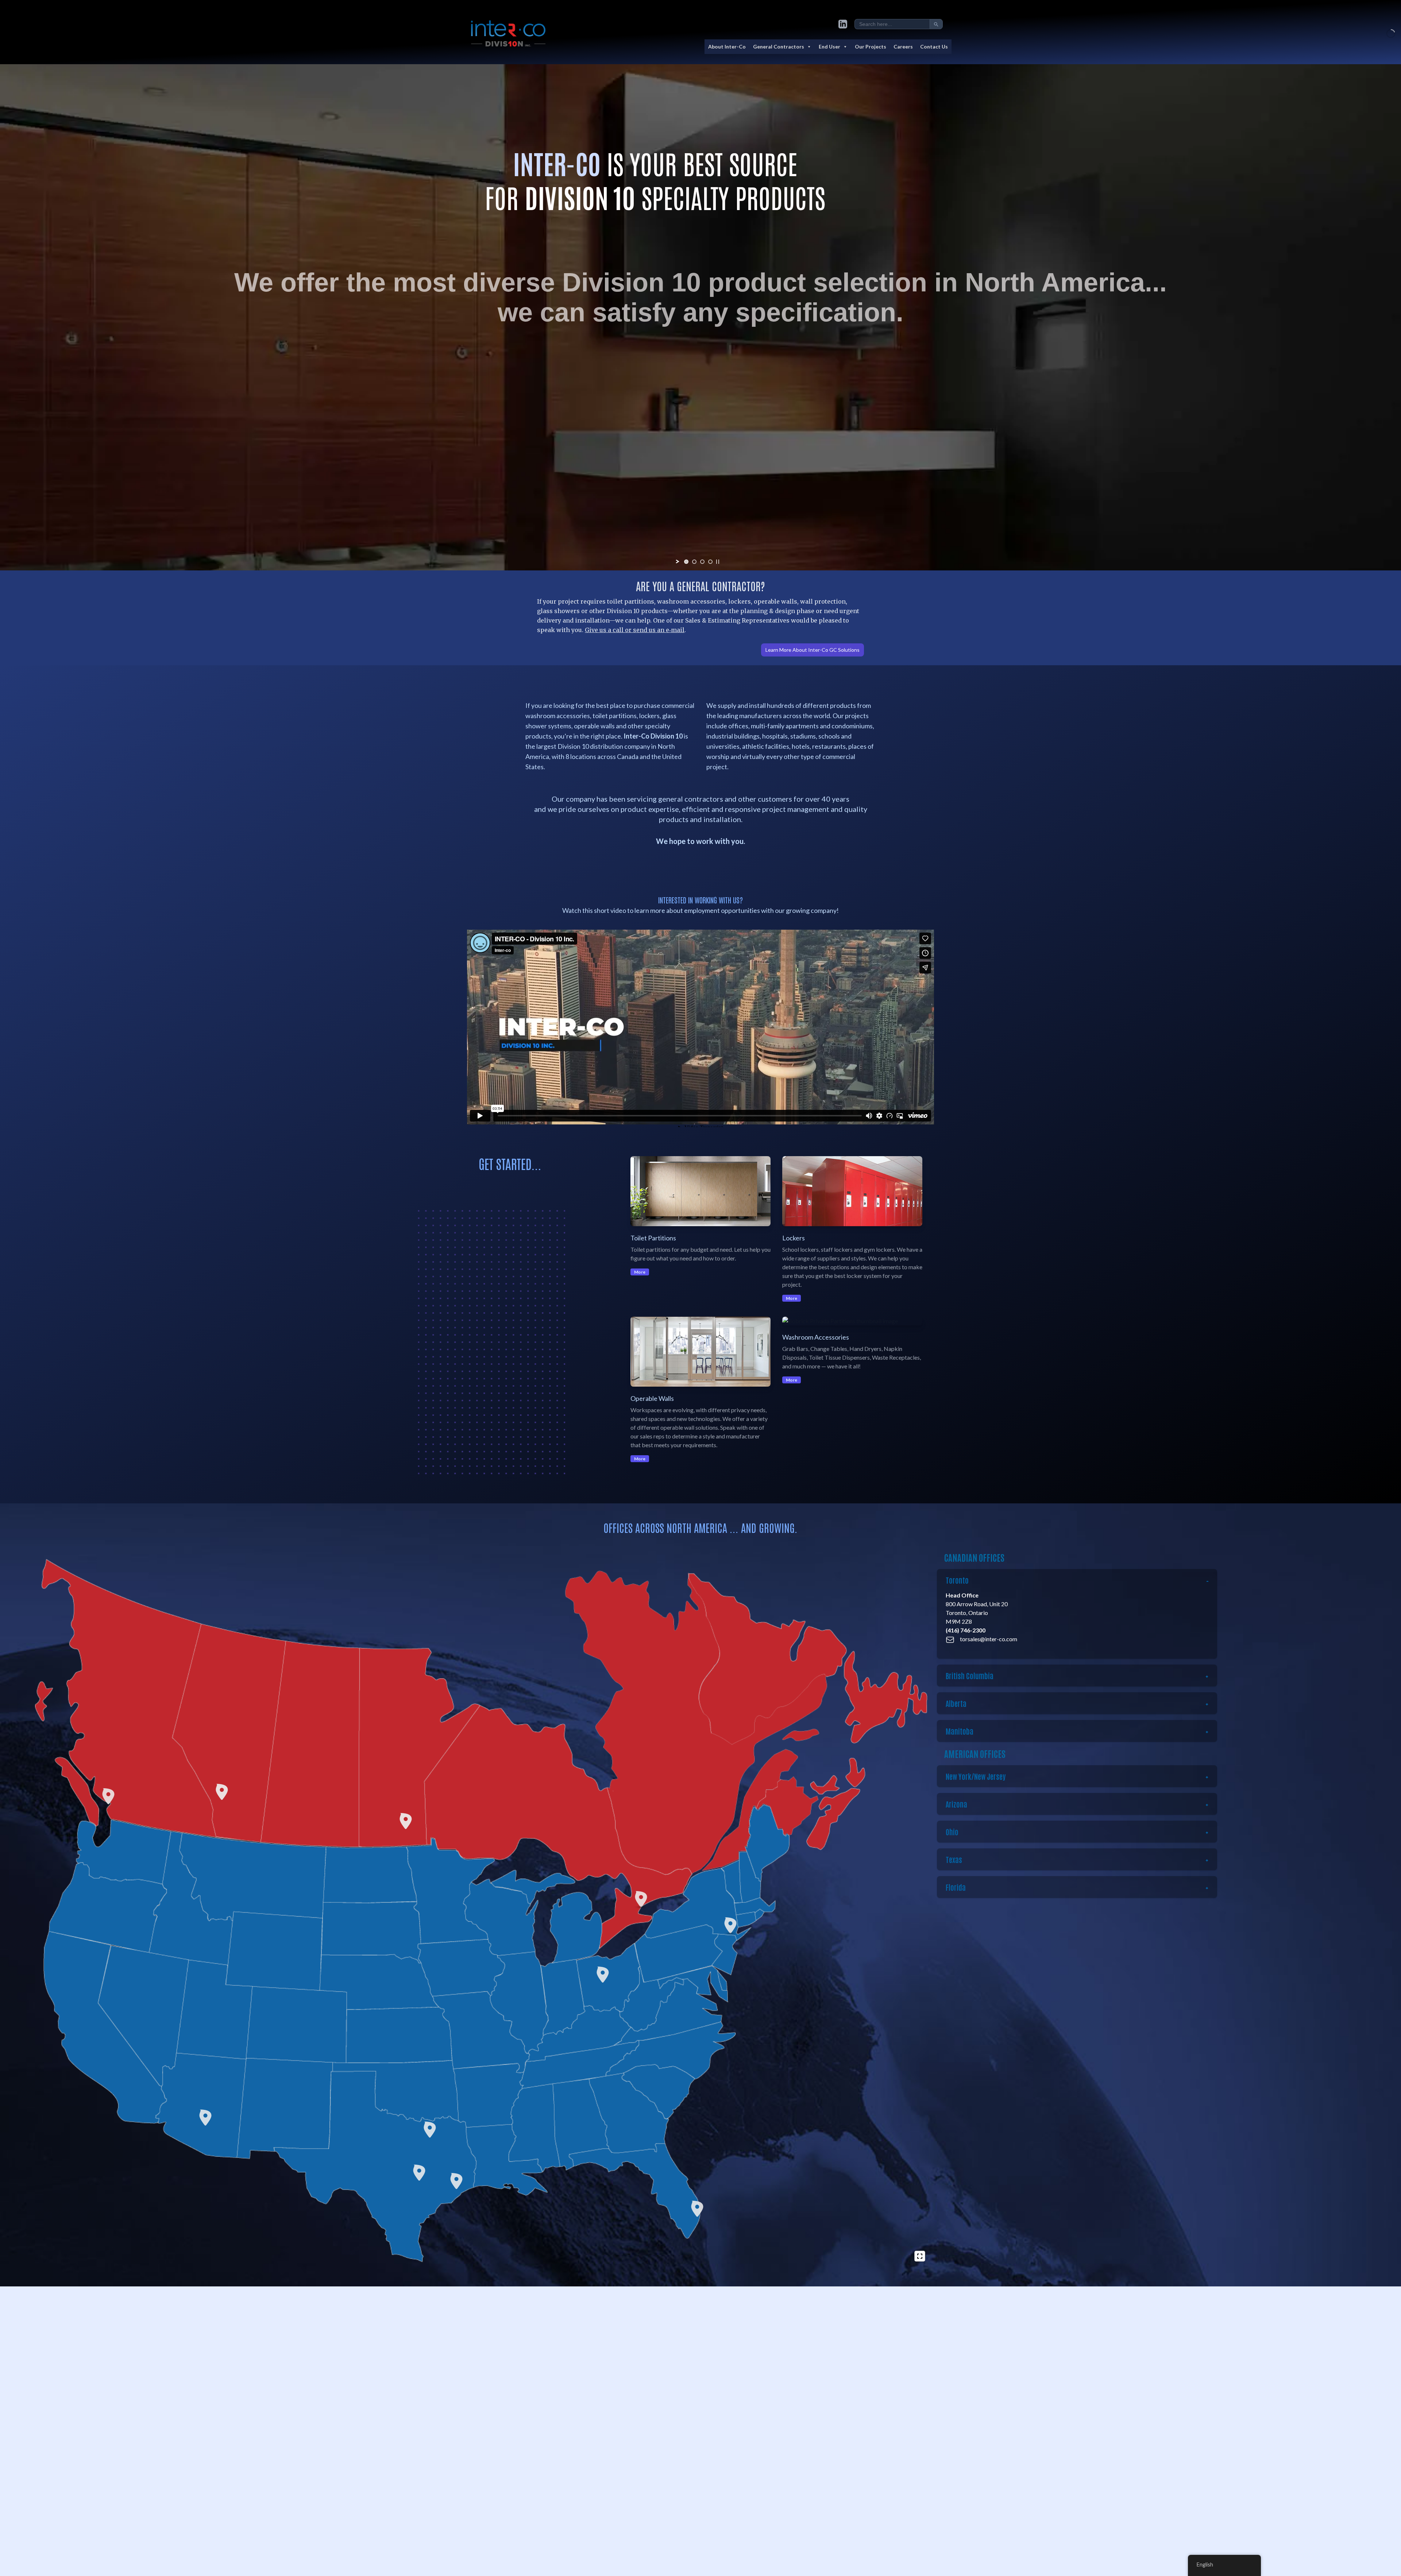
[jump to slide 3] (702, 562)
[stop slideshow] (718, 562)
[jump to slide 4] (710, 562)
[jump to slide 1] (686, 562)
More (640, 1272)
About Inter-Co (727, 47)
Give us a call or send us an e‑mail (635, 630)
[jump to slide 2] (694, 562)
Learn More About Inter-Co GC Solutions (813, 650)
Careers (903, 47)
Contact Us (934, 47)
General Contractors (779, 47)
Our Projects (871, 47)
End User (829, 47)
